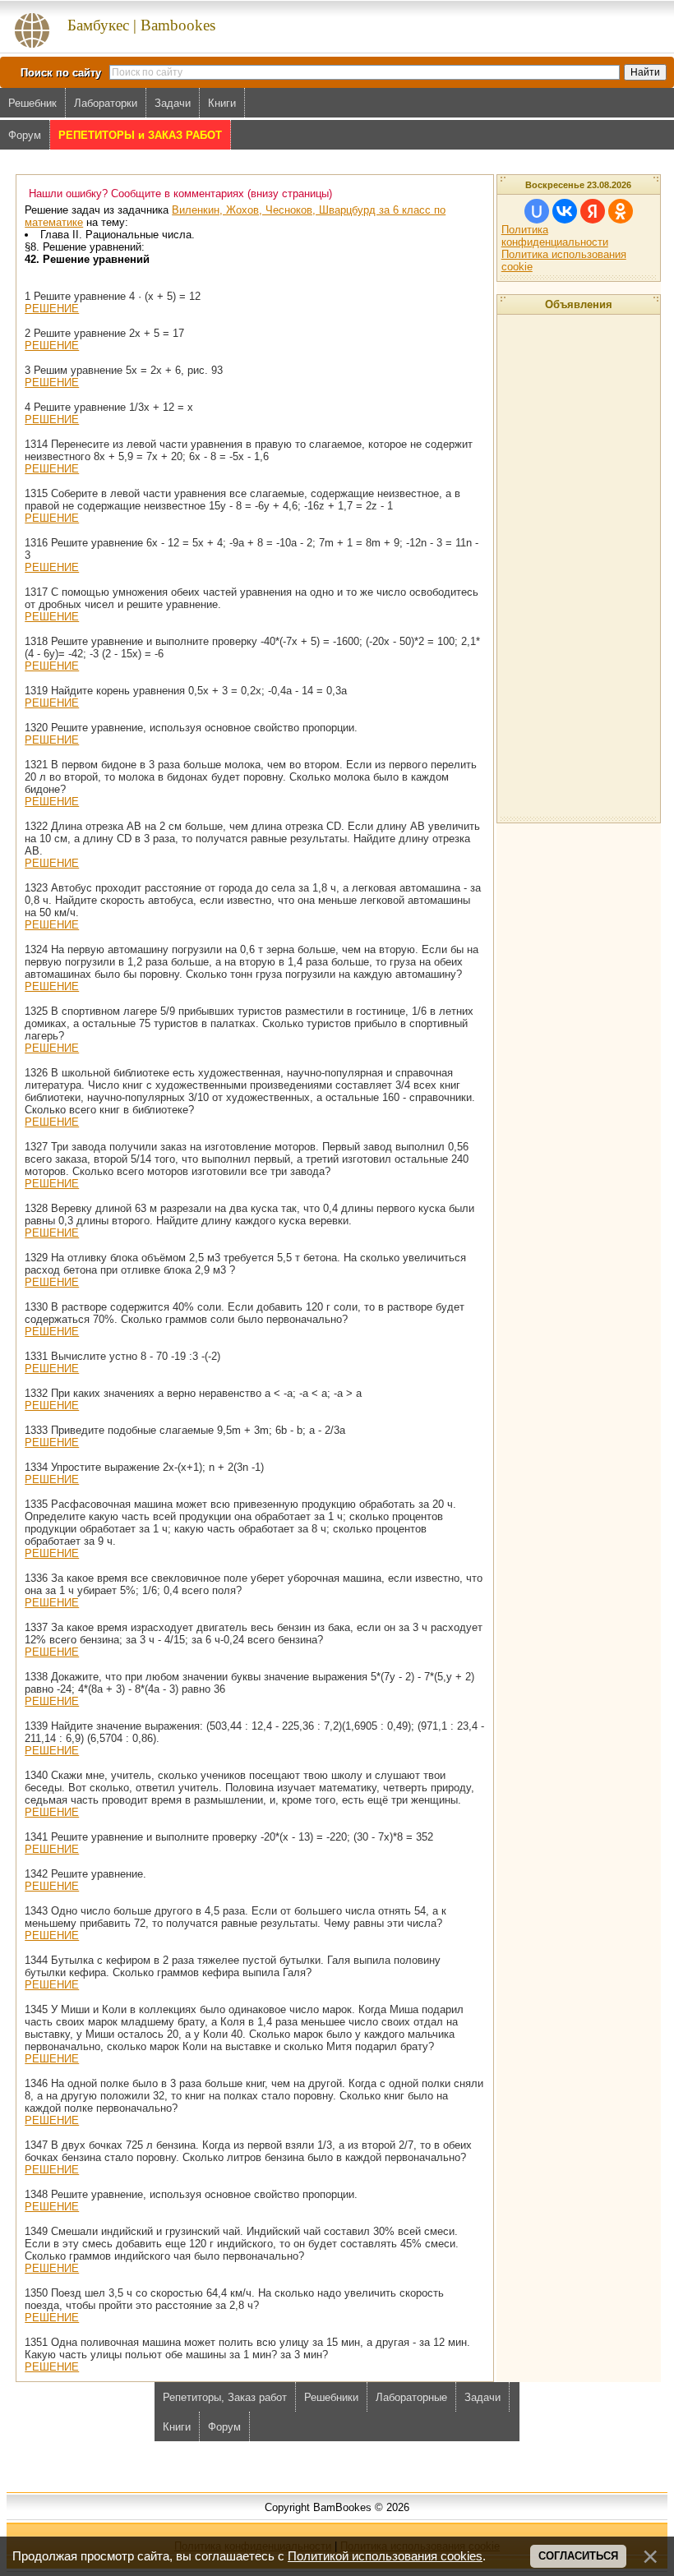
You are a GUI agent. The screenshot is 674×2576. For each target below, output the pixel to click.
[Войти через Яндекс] (593, 211)
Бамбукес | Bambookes (141, 25)
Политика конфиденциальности (555, 236)
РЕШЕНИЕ (52, 309)
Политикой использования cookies (385, 2556)
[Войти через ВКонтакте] (565, 211)
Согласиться (578, 2556)
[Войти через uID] (537, 211)
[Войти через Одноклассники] (621, 211)
